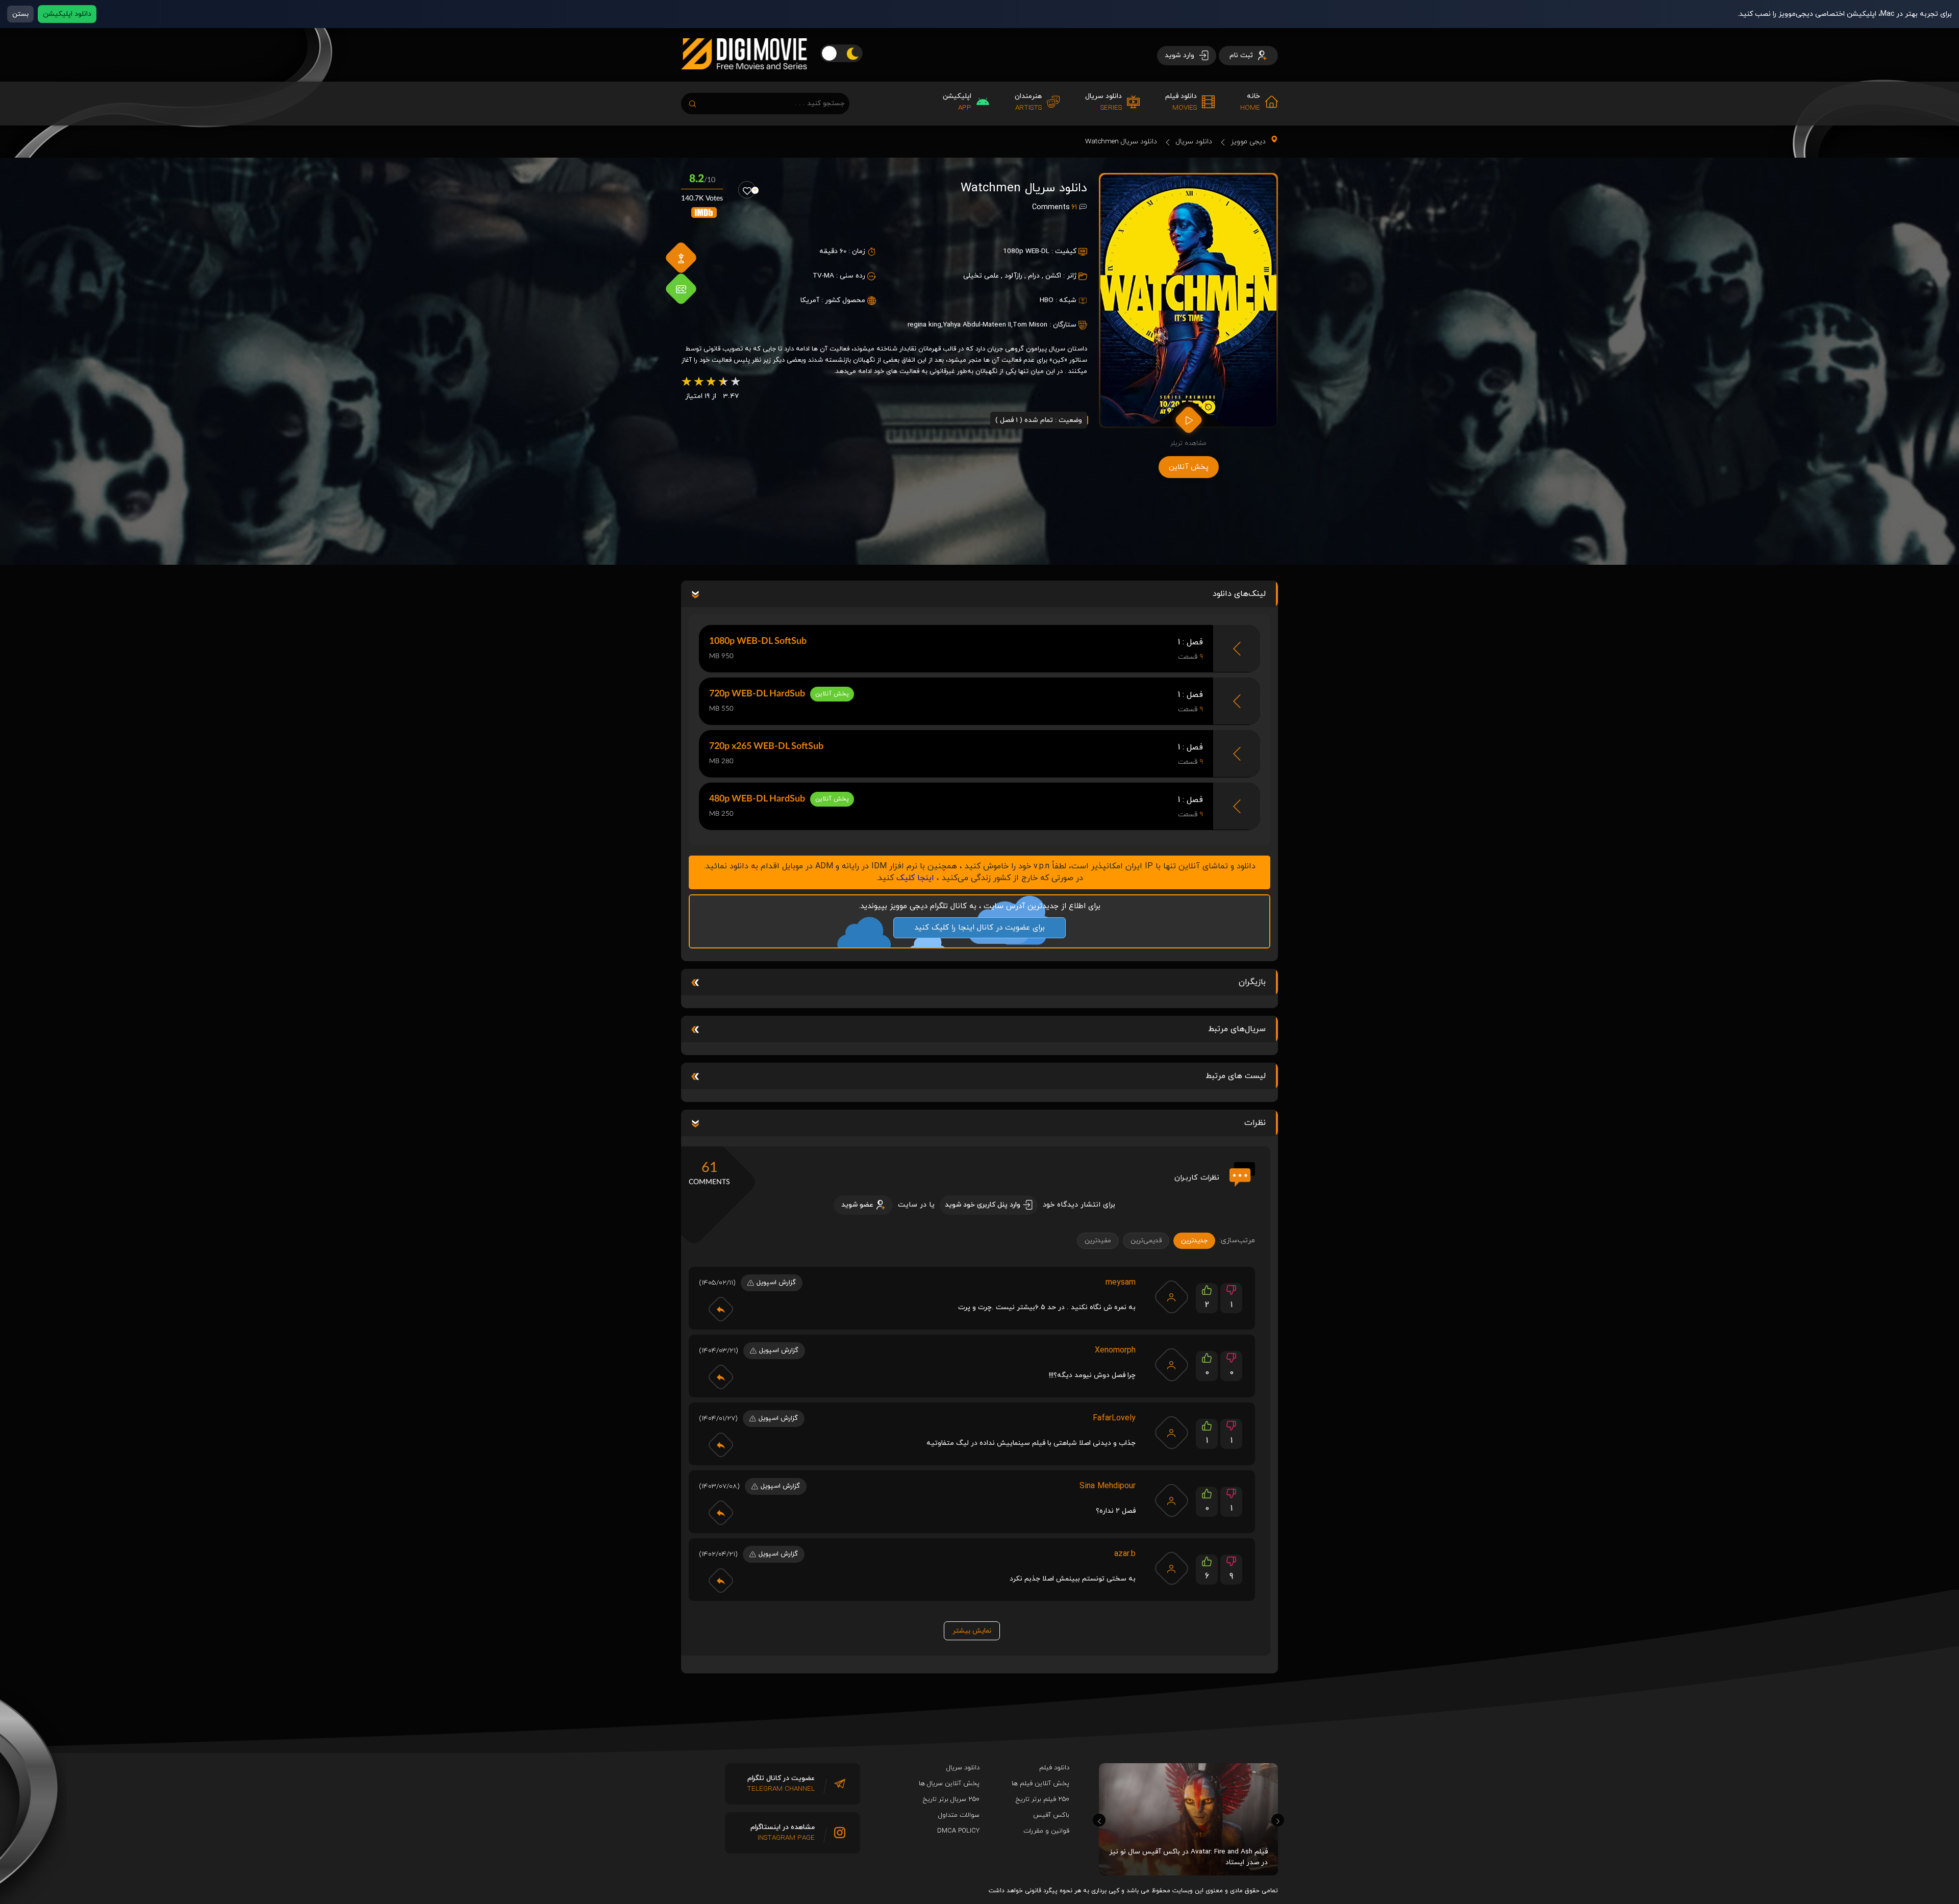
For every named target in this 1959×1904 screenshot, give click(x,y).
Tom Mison (1030, 325)
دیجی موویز (1248, 142)
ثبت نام (1242, 55)
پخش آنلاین (1189, 467)
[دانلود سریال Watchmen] (1188, 300)
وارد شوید (1181, 55)
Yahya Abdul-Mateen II (977, 325)
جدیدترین (1194, 1241)
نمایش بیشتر (972, 1631)
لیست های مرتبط (1236, 1076)
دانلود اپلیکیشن (67, 14)
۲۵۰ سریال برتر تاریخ (951, 1799)
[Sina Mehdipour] (1171, 1500)
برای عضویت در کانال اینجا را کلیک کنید (979, 928)
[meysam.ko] (1171, 1297)
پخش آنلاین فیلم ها (1040, 1784)
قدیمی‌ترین (1146, 1241)
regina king (924, 325)
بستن (20, 14)
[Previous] (1099, 1820)
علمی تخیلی (981, 276)
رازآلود (1013, 276)
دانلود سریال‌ (963, 1768)
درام (1034, 276)
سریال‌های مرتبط (1237, 1029)
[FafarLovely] (1171, 1433)
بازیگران (1252, 982)
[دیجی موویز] (744, 78)
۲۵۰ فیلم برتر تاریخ (1043, 1799)
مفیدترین (1098, 1241)
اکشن (1053, 276)
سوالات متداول (959, 1815)
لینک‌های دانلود (1239, 594)
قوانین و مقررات (1046, 1831)
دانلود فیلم (1054, 1768)
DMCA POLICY (958, 1831)
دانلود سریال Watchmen (1121, 142)
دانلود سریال (1194, 142)
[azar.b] (1171, 1568)
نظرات (1255, 1123)
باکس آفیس (1051, 1815)
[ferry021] (1171, 1365)
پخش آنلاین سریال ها (949, 1784)
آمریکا (810, 300)
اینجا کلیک (915, 878)
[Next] (1278, 1820)
